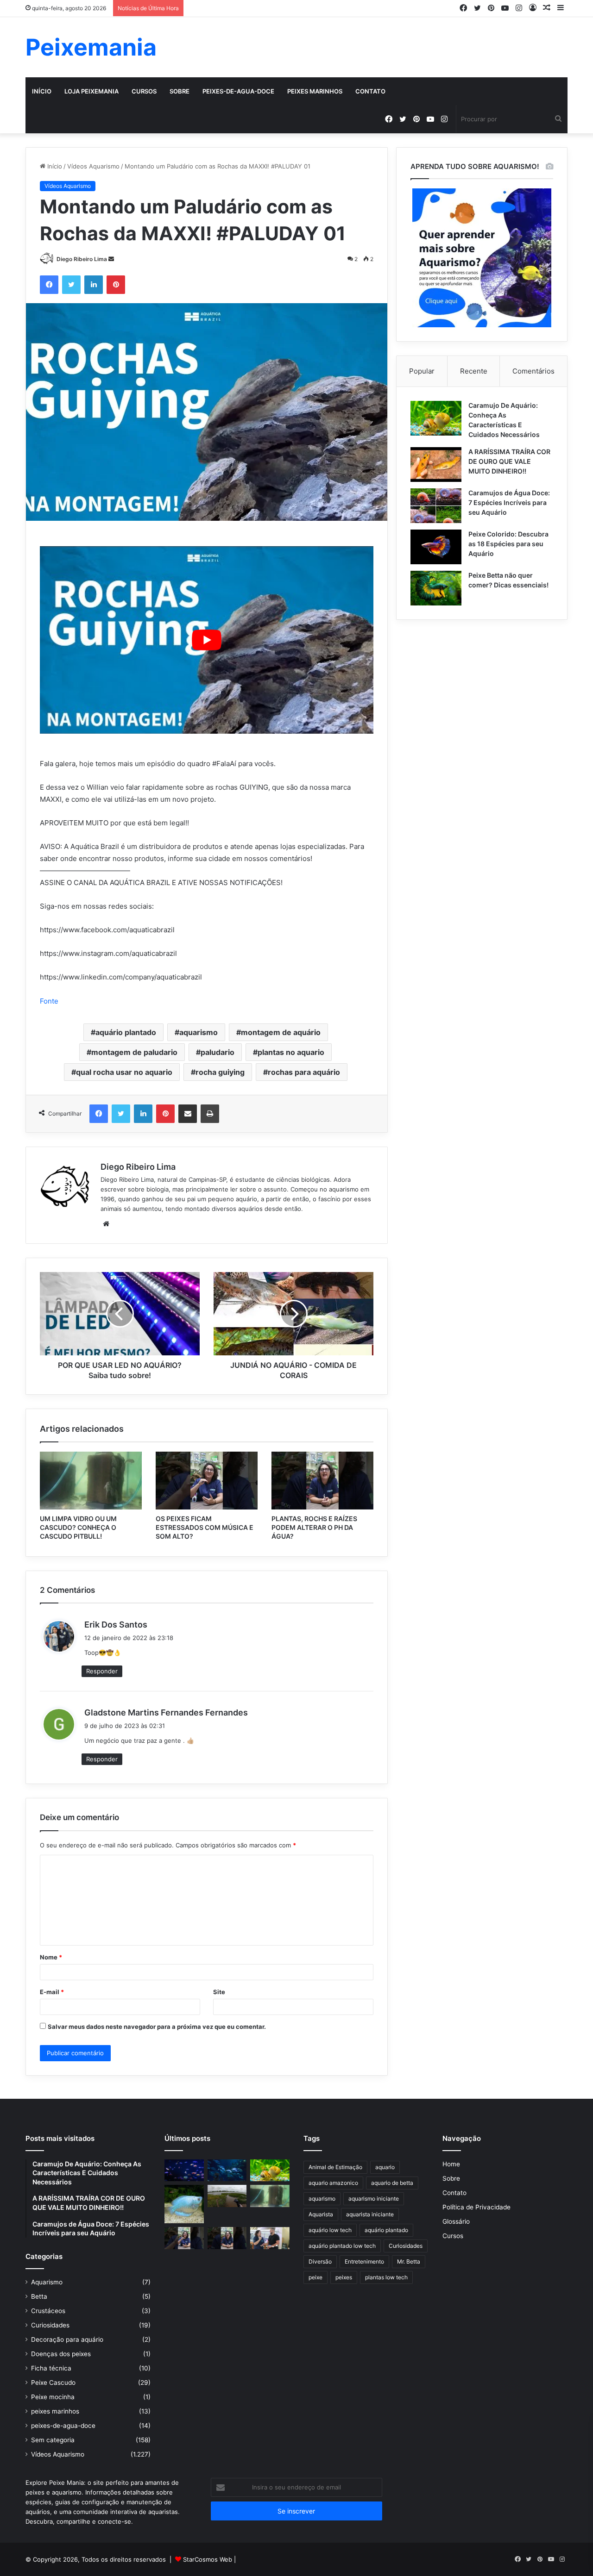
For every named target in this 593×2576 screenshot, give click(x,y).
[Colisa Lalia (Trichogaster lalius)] (184, 2204)
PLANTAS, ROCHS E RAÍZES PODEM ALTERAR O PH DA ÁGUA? (314, 1527)
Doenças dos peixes (61, 2354)
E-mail (52, 1992)
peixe (315, 2277)
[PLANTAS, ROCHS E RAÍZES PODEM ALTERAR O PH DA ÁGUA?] (322, 1480)
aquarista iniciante (370, 2214)
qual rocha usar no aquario (124, 1072)
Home (451, 2164)
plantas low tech (386, 2277)
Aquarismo (47, 2282)
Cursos (144, 91)
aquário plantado (126, 1032)
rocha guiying (220, 1072)
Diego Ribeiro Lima (82, 259)
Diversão (320, 2261)
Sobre (180, 91)
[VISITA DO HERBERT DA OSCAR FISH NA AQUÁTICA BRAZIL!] (270, 2238)
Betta (39, 2296)
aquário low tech (330, 2230)
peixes (344, 2277)
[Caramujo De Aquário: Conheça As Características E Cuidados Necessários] (436, 418)
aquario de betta (392, 2183)
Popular (422, 371)
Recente (474, 371)
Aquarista (321, 2214)
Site (219, 1992)
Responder (102, 1671)
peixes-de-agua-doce (238, 91)
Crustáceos (48, 2311)
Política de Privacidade (476, 2207)
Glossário (456, 2221)
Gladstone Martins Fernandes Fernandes (166, 1712)
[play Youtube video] (207, 640)
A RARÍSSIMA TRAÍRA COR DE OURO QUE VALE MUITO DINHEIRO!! (509, 461)
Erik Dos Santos (116, 1625)
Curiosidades (50, 2325)
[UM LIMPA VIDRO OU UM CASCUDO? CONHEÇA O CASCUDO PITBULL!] (91, 1480)
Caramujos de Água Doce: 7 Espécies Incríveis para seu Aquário (509, 502)
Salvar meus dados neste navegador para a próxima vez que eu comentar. (157, 2027)
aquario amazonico (333, 2183)
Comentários (533, 371)
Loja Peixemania (91, 91)
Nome (51, 1957)
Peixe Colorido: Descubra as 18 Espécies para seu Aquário (508, 544)
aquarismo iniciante (374, 2199)
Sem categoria (53, 2440)
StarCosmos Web (208, 2559)
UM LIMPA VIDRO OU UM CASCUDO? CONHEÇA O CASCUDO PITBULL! (78, 1527)
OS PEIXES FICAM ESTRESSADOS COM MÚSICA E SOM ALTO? (205, 1527)
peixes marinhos (315, 91)
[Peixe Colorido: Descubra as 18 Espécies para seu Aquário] (436, 547)
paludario (218, 1052)
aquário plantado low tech (342, 2246)
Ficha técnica (51, 2368)
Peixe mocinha (53, 2397)
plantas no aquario (291, 1052)
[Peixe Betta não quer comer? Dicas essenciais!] (436, 588)
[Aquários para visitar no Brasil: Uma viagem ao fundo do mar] (227, 2171)
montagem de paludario (134, 1052)
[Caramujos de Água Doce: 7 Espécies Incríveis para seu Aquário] (436, 506)
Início (42, 91)
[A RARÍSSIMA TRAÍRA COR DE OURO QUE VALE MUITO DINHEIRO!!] (436, 465)
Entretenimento (364, 2261)
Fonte (49, 1001)
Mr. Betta (409, 2261)
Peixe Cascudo (53, 2383)
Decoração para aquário (67, 2339)
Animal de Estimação (335, 2167)
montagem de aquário (281, 1032)
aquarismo (199, 1032)
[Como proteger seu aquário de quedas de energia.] (184, 2171)
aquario (385, 2167)
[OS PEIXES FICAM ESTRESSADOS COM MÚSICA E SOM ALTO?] (207, 1480)
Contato (370, 91)
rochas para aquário (304, 1072)
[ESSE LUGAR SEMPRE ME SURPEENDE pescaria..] (227, 2196)
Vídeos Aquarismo (93, 166)
